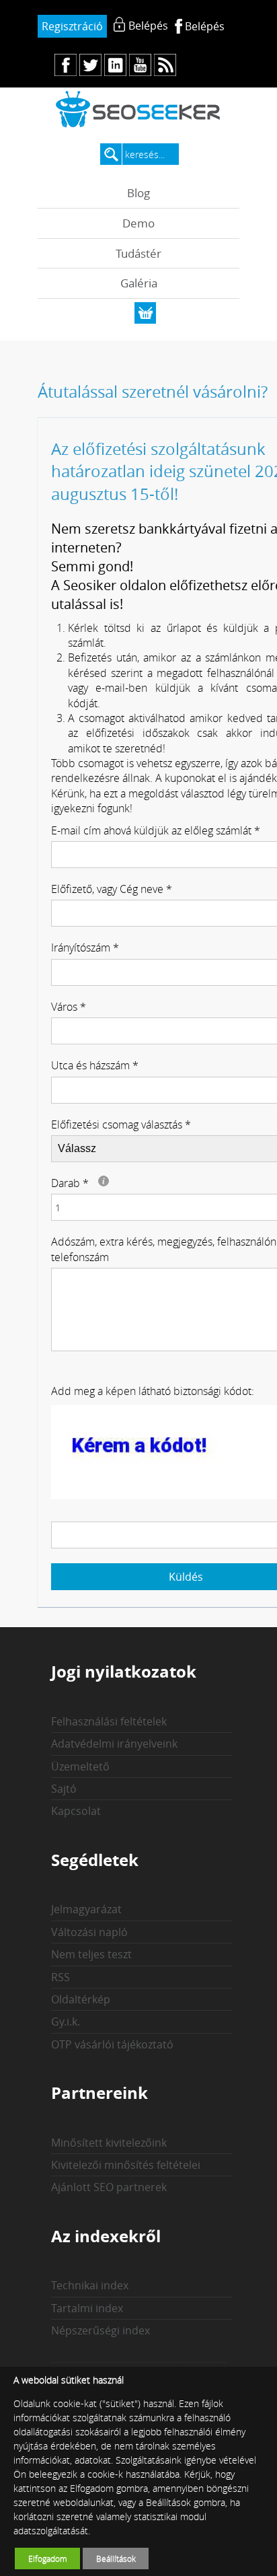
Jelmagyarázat (86, 1909)
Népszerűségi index (101, 2330)
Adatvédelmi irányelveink (114, 1744)
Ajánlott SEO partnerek (109, 2187)
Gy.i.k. (66, 2022)
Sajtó (64, 1789)
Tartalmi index (87, 2308)
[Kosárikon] (145, 313)
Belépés (205, 26)
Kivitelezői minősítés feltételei (126, 2165)
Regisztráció (72, 26)
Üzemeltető (80, 1766)
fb (66, 65)
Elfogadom (48, 2559)
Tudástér (138, 253)
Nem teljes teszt (91, 1954)
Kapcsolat (76, 1811)
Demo (138, 223)
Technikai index (90, 2285)
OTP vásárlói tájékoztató (112, 2044)
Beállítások (116, 2559)
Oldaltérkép (81, 1999)
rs (165, 65)
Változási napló (89, 1932)
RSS (61, 1977)
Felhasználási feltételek (109, 1721)
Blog (138, 193)
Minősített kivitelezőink (109, 2143)
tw (90, 65)
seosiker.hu (138, 109)
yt (140, 65)
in (115, 65)
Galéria (139, 283)
